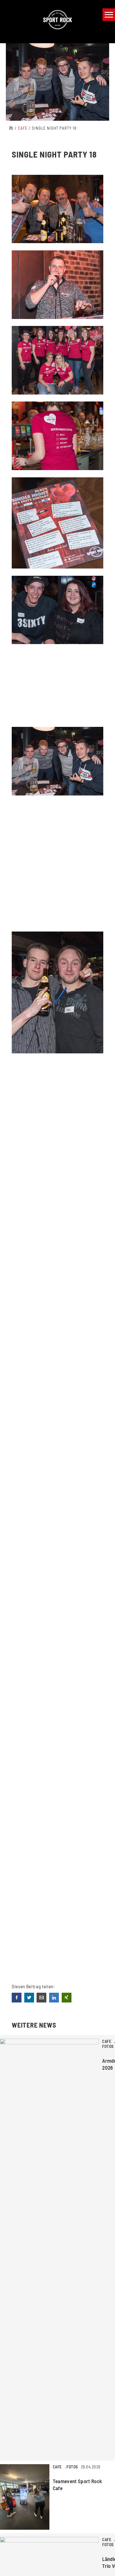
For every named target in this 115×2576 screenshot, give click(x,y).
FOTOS (108, 2046)
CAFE (23, 128)
